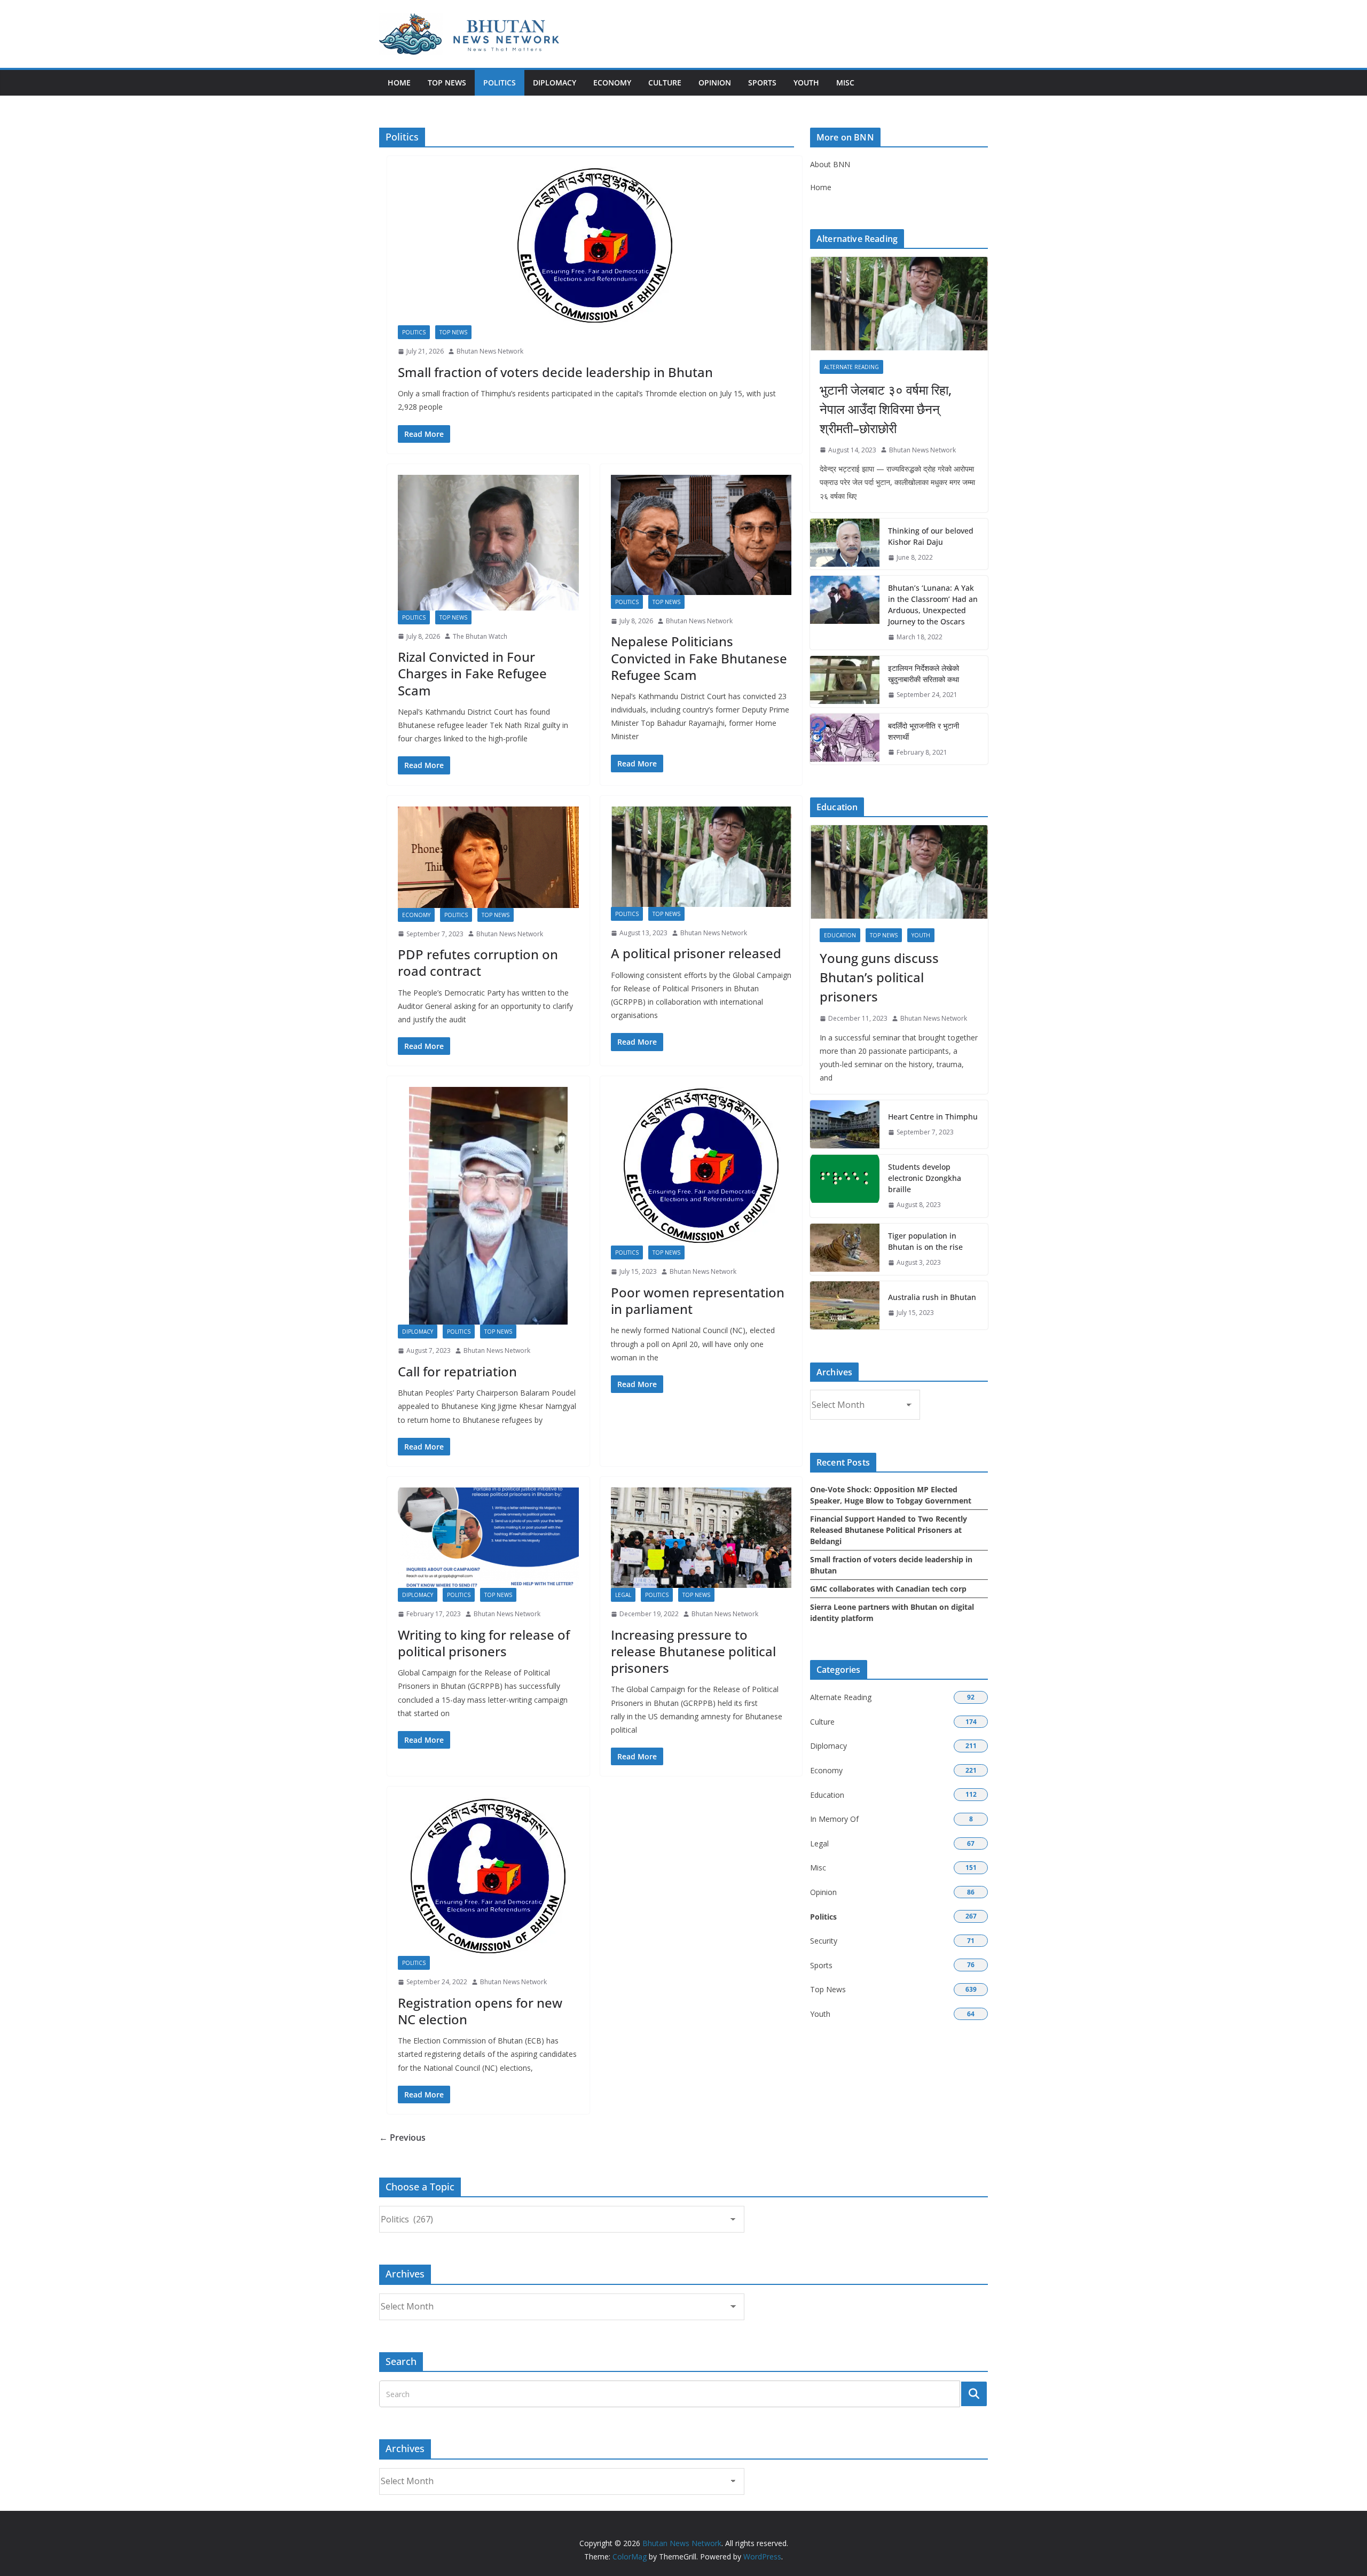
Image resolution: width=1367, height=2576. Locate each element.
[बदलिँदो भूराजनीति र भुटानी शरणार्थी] (845, 739)
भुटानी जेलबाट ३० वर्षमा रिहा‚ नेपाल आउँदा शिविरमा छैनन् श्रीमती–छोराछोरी (886, 409)
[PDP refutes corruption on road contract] (488, 857)
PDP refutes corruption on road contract (478, 962)
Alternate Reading (851, 367)
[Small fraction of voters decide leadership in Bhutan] (595, 246)
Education (840, 935)
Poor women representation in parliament (698, 1301)
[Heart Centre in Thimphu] (845, 1124)
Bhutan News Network (490, 351)
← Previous (402, 2137)
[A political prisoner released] (701, 857)
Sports (762, 83)
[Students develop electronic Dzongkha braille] (845, 1186)
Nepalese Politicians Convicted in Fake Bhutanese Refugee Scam (699, 658)
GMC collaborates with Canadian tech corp (888, 1589)
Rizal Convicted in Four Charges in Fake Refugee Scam (472, 673)
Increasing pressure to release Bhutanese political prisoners (693, 1651)
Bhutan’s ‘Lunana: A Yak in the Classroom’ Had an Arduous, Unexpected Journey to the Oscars (933, 605)
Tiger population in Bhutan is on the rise (925, 1241)
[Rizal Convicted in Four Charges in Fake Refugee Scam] (488, 543)
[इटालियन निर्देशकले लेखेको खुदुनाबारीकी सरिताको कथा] (845, 682)
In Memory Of (834, 1819)
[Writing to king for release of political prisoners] (488, 1538)
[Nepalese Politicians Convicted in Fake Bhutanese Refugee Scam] (701, 535)
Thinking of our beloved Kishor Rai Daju (931, 536)
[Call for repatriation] (488, 1206)
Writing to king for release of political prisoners (484, 1643)
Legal (623, 1595)
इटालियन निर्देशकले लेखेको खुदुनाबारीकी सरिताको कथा (924, 674)
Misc (845, 83)
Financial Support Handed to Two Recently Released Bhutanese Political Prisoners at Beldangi (889, 1530)
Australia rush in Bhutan (932, 1297)
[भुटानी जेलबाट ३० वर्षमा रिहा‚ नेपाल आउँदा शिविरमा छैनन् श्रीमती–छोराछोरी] (899, 304)
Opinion (715, 83)
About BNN (830, 164)
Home (399, 83)
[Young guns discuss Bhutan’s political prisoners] (899, 872)
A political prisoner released (696, 953)
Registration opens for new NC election (480, 2011)
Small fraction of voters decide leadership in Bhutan (555, 372)
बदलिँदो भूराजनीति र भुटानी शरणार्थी (924, 731)
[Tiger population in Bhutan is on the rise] (845, 1249)
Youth (806, 83)
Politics (500, 83)
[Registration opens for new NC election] (488, 1877)
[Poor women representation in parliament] (701, 1166)
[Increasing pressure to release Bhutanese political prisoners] (701, 1538)
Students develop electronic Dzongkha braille (925, 1178)
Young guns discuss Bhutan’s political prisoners (879, 977)
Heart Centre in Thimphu (933, 1117)
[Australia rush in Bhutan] (845, 1305)
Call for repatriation (457, 1371)
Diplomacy (555, 83)
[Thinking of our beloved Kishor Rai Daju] (845, 544)
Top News (447, 83)
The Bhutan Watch (480, 636)
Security (824, 1941)
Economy (612, 83)
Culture (665, 83)
